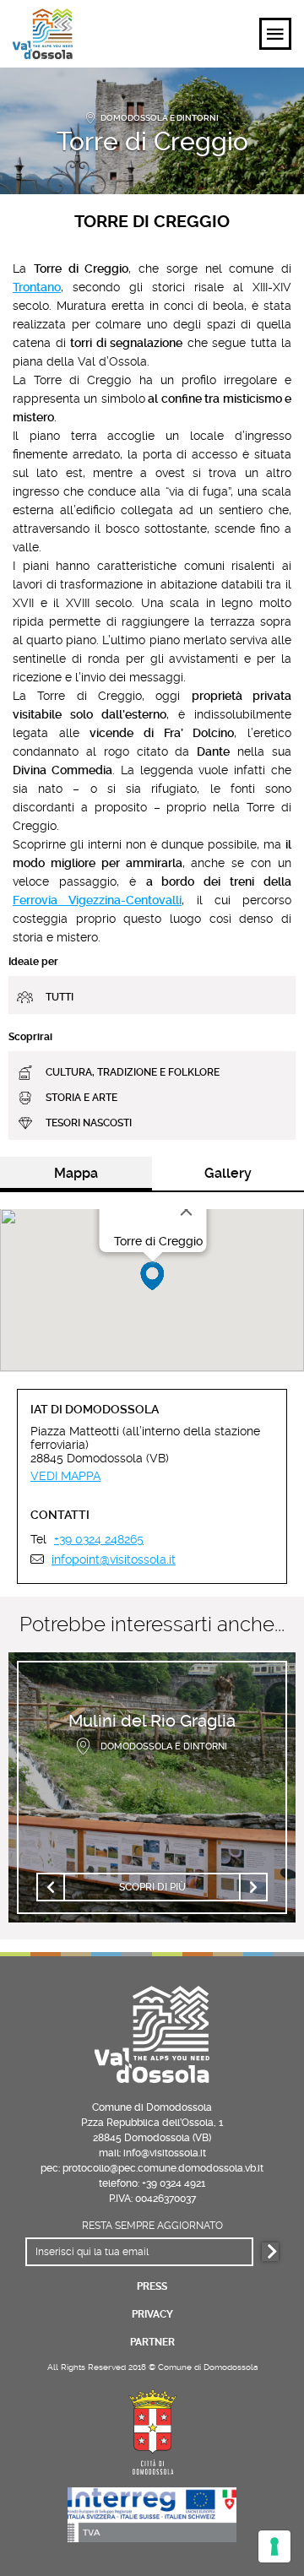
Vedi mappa (65, 1476)
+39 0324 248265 (99, 1539)
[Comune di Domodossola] (152, 2430)
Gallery (228, 1173)
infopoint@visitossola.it (114, 1559)
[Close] (187, 1210)
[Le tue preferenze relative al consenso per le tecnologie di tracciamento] (274, 2546)
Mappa (76, 1173)
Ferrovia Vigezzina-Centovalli (97, 900)
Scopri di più (152, 1887)
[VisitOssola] (43, 34)
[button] (152, 1276)
